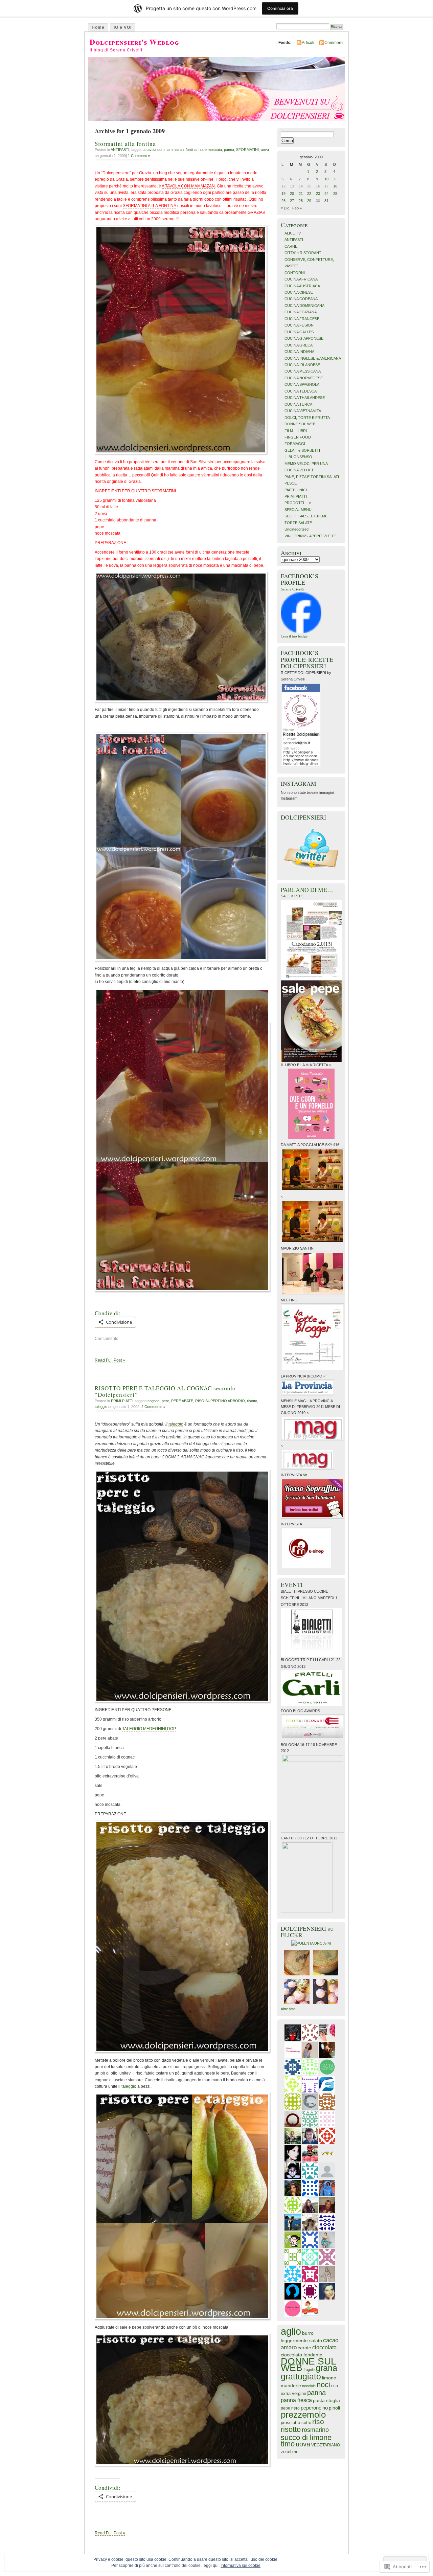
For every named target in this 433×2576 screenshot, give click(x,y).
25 (335, 194)
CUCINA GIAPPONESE (304, 338)
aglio (291, 2331)
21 (301, 194)
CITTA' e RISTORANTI (303, 253)
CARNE (291, 246)
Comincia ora (280, 8)
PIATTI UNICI (296, 490)
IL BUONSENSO (298, 457)
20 (292, 194)
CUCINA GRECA (299, 345)
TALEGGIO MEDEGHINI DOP (149, 1729)
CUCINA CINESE (299, 292)
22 (309, 194)
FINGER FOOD (298, 437)
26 (283, 201)
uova (265, 150)
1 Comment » (139, 156)
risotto (252, 1401)
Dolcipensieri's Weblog (134, 42)
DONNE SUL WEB (300, 424)
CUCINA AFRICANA (301, 279)
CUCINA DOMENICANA (304, 306)
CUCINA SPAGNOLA (302, 384)
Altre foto (288, 2009)
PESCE (291, 483)
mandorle (291, 2386)
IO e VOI (123, 27)
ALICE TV (293, 233)
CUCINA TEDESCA (301, 391)
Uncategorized (297, 529)
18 (335, 186)
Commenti (334, 43)
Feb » (297, 208)
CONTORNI (295, 273)
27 (292, 201)
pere (165, 1401)
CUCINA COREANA (301, 299)
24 (326, 194)
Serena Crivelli (292, 589)
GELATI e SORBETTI (302, 450)
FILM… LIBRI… (298, 431)
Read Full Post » (110, 1360)
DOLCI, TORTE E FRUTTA (307, 418)
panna (229, 150)
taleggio (101, 1407)
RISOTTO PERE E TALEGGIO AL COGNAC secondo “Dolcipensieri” (165, 1391)
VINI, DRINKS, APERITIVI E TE (310, 536)
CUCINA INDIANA (299, 352)
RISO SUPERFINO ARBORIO (220, 1401)
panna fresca (296, 2400)
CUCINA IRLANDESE (302, 365)
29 (309, 201)
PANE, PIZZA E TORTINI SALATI (312, 477)
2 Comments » (153, 1407)
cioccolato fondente (302, 2355)
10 (326, 179)
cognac (154, 1401)
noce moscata (210, 150)
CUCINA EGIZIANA (301, 312)
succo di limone (306, 2437)
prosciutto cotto (296, 2423)
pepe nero (290, 2408)
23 (318, 194)
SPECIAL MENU (298, 510)
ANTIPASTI (120, 150)
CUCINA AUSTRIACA (302, 286)
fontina (191, 150)
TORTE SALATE (298, 523)
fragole (309, 2370)
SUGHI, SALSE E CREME (306, 516)
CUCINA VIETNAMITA (303, 411)
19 (283, 194)
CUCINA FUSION (299, 325)
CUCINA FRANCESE (302, 319)
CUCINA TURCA (298, 404)
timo (288, 2444)
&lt (305, 1475)
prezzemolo (303, 2415)
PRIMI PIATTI (122, 1401)
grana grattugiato (309, 2372)
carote (304, 2348)
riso (318, 2422)
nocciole (309, 2386)
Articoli (308, 43)
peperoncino (314, 2408)
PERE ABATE (182, 1401)
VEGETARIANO (326, 2445)
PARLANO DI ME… (307, 890)
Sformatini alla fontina (125, 144)
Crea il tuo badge (294, 636)
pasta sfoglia (326, 2401)
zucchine (290, 2452)
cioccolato (324, 2347)
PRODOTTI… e (298, 503)
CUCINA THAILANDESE (305, 398)
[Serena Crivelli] (301, 632)
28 (301, 201)
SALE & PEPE (292, 896)
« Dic (285, 208)
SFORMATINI (247, 150)
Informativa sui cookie (241, 2566)
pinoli (334, 2408)
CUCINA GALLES (299, 332)
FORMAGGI (295, 444)
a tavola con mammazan (164, 150)
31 (326, 201)
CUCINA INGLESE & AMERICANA (313, 358)
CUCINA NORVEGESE (304, 378)
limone (329, 2378)
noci (323, 2385)
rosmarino (315, 2430)
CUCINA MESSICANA (303, 371)
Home (98, 27)
